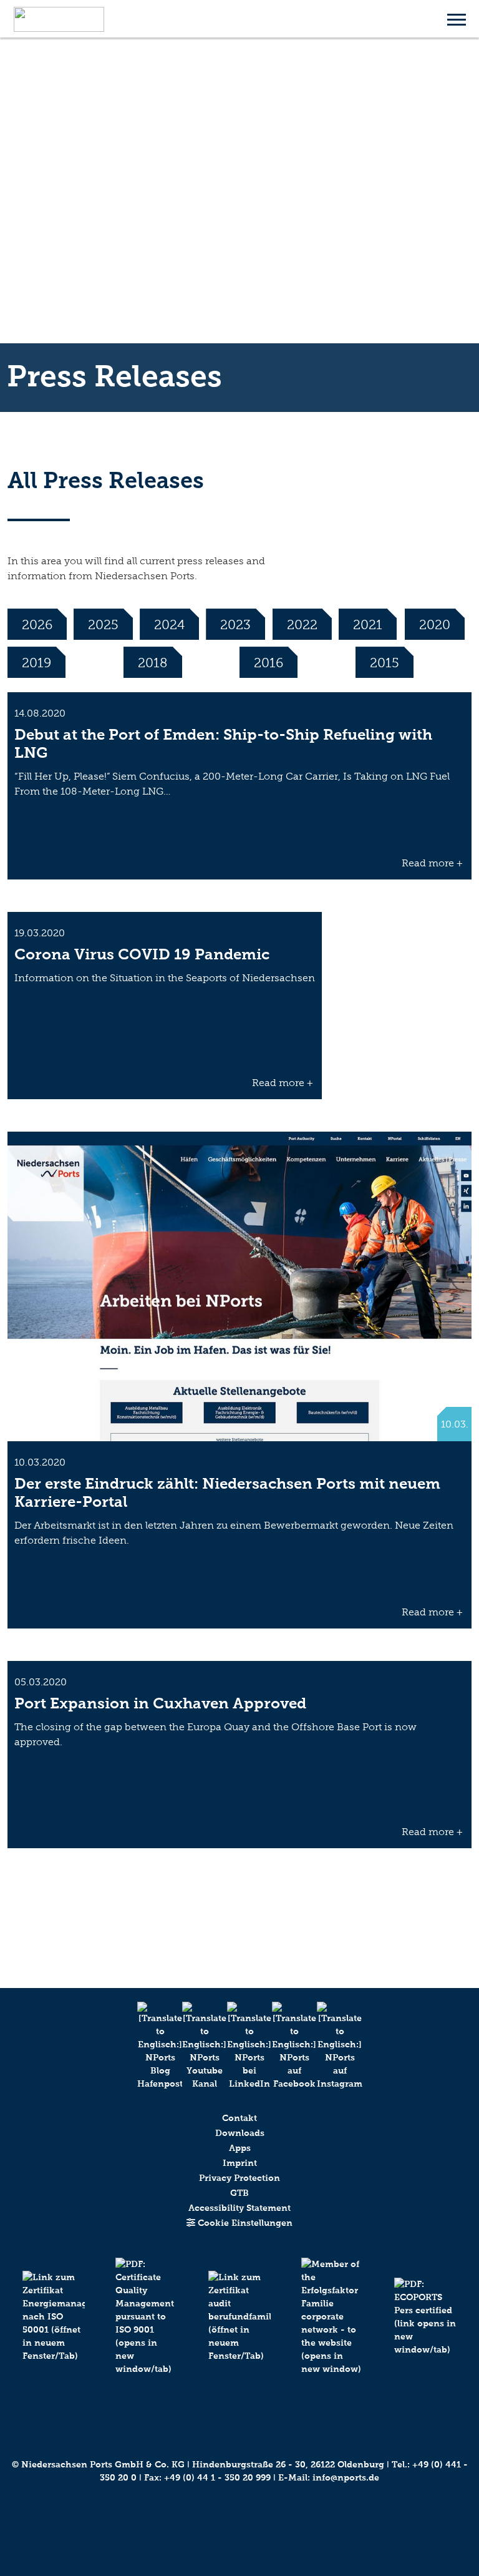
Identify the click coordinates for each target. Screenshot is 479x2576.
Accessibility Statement (239, 2208)
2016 (269, 663)
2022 (302, 624)
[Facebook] (284, 2046)
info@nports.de (346, 2478)
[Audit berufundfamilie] (240, 2330)
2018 (153, 663)
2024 (169, 624)
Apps (240, 2148)
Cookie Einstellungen (244, 2223)
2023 (235, 624)
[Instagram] (329, 2046)
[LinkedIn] (239, 2046)
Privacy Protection (239, 2178)
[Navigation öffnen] (457, 19)
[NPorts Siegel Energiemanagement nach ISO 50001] (54, 2330)
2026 (37, 624)
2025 (103, 624)
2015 (385, 663)
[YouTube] (195, 2046)
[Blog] (150, 2046)
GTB (239, 2193)
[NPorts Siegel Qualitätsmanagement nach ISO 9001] (147, 2330)
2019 (36, 663)
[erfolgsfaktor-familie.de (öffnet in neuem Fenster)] (332, 2330)
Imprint (240, 2163)
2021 (368, 624)
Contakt (239, 2118)
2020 (435, 624)
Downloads (240, 2133)
